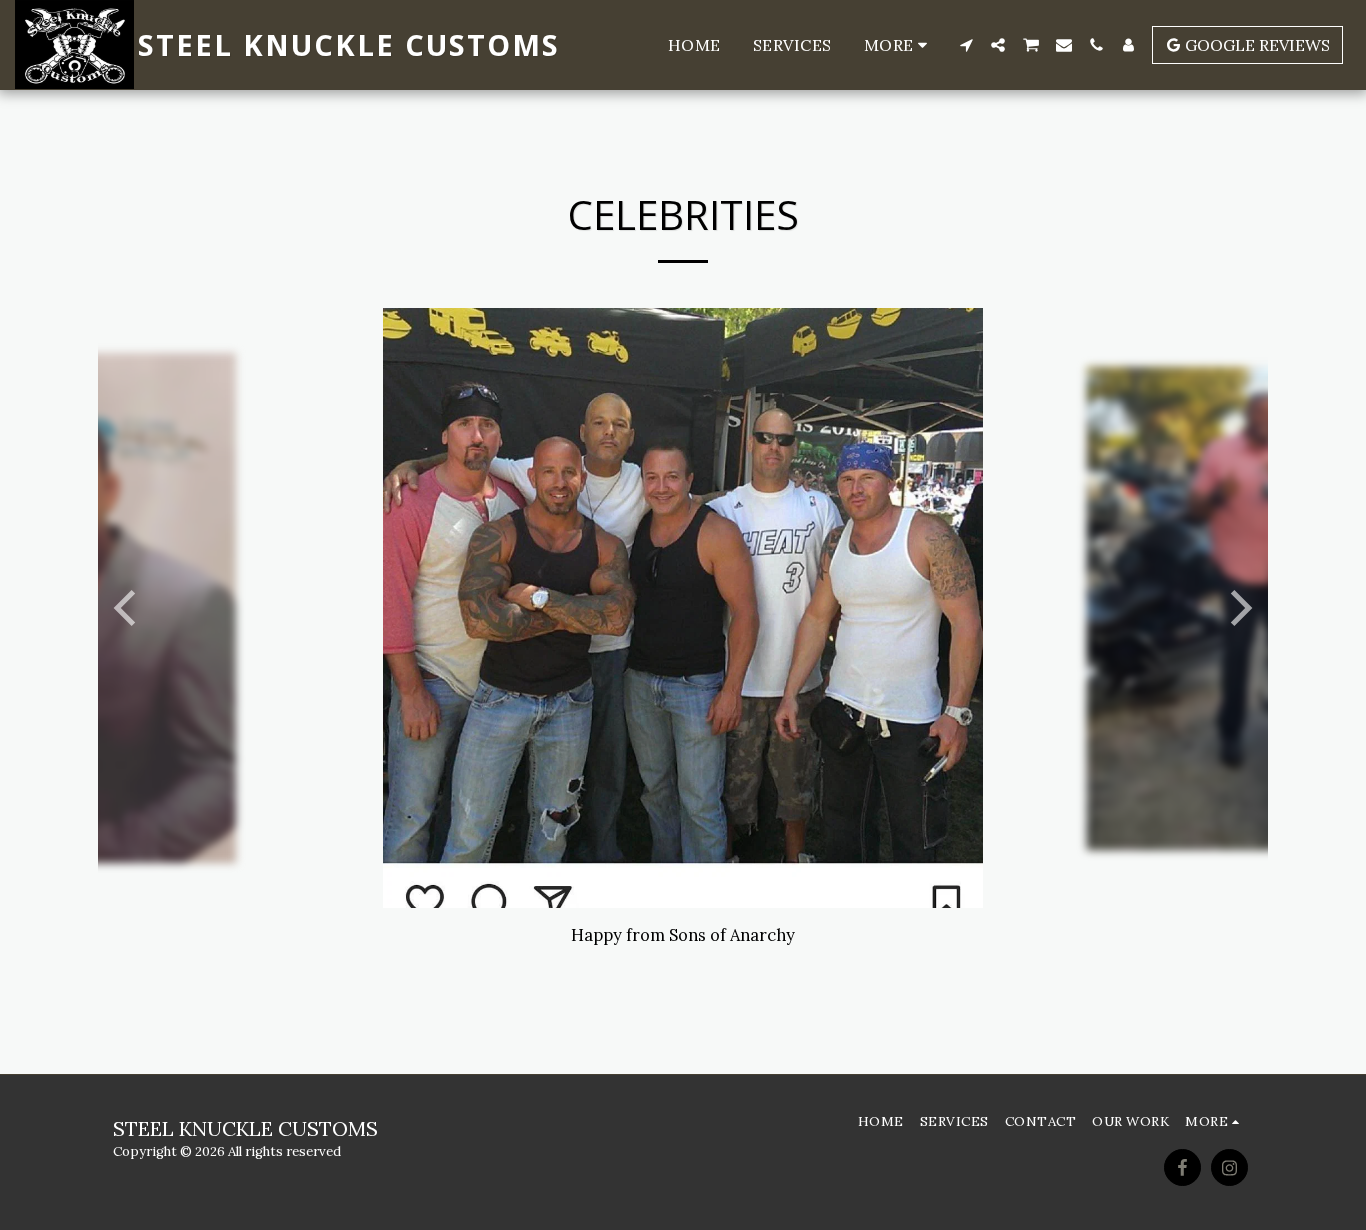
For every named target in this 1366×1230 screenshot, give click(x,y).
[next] (1238, 608)
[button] (966, 45)
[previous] (128, 608)
